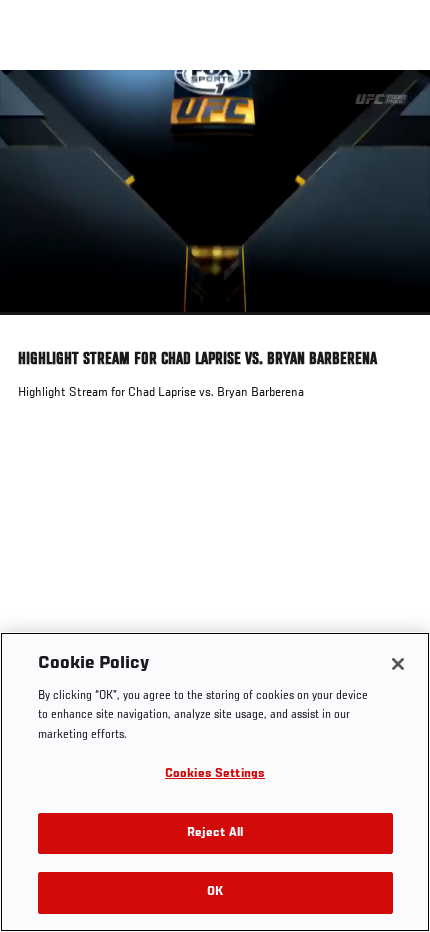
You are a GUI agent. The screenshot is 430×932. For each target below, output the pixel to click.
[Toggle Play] (42, 327)
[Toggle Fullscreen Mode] (389, 327)
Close (394, 108)
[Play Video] (215, 192)
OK (215, 892)
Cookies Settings (215, 774)
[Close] (398, 664)
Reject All (215, 833)
